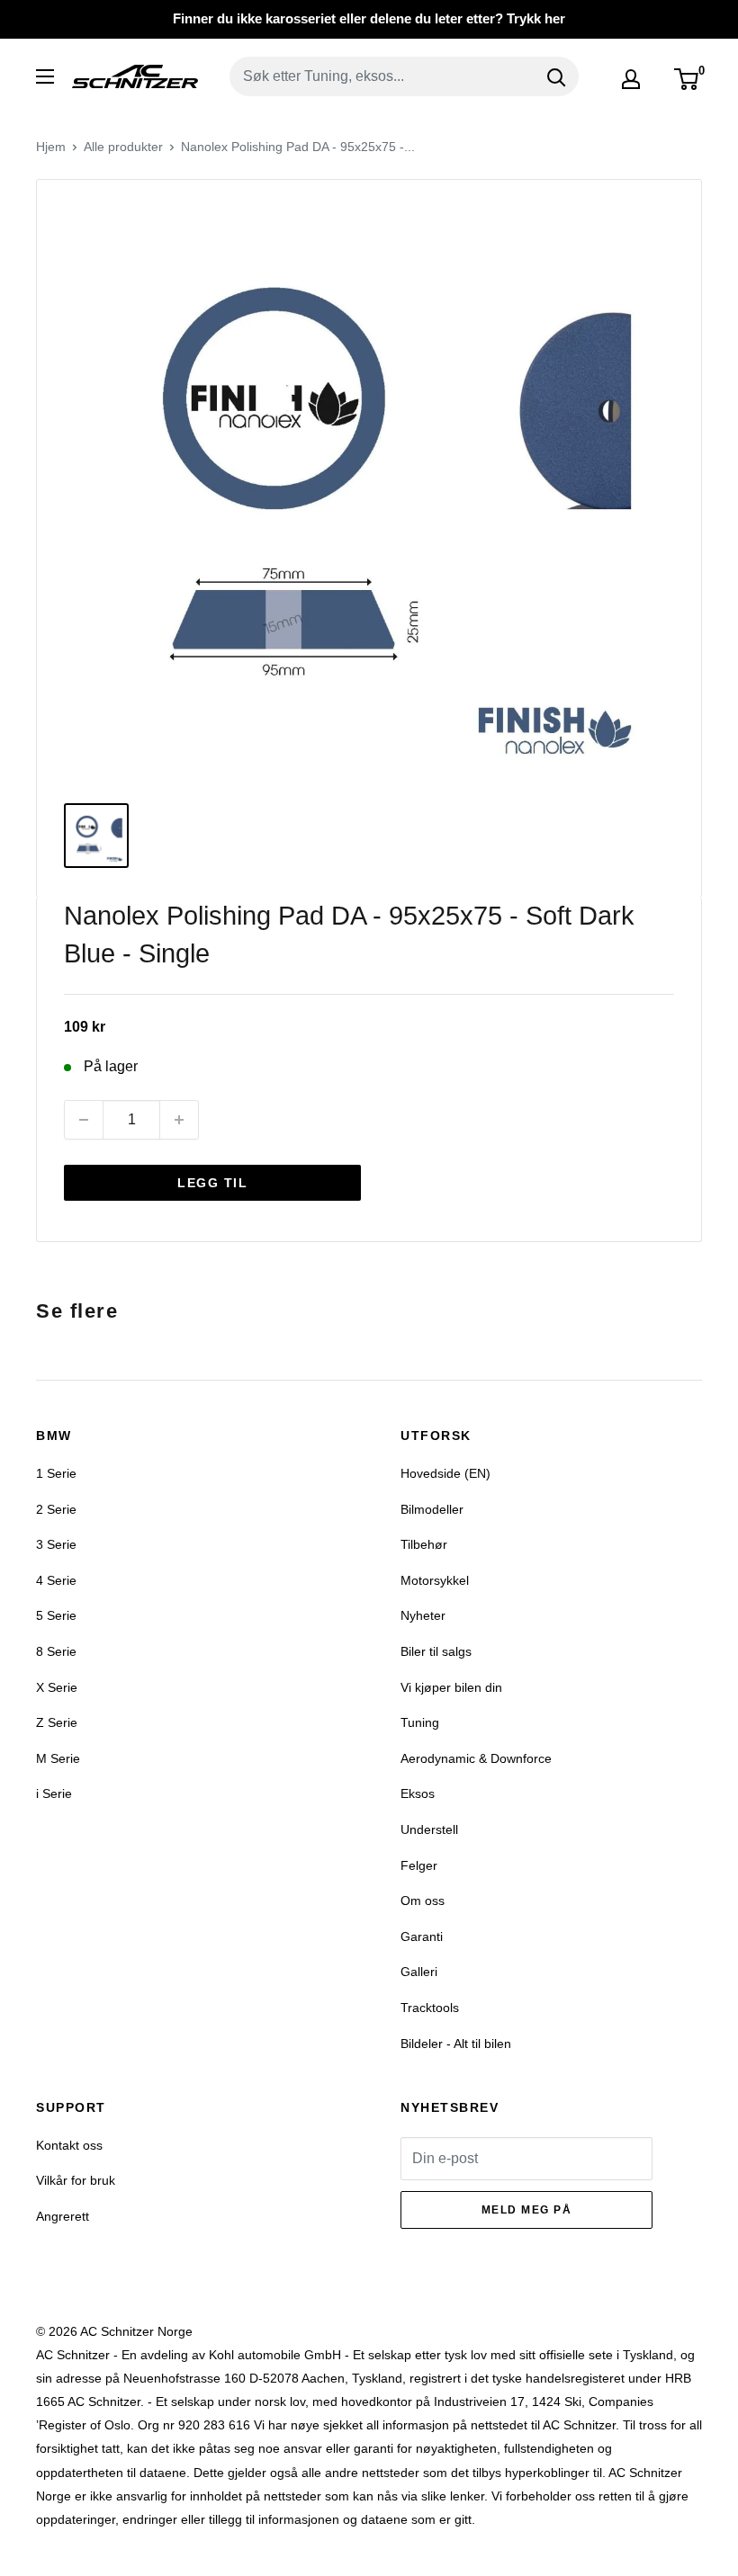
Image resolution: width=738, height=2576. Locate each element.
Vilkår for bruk (76, 2180)
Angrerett (63, 2216)
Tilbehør (424, 1544)
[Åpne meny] (45, 76)
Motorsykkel (435, 1580)
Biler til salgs (436, 1651)
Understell (429, 1829)
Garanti (422, 1936)
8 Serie (56, 1651)
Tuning (420, 1722)
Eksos (418, 1793)
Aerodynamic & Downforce (476, 1758)
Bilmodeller (432, 1509)
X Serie (57, 1687)
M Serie (58, 1758)
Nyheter (423, 1615)
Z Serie (57, 1722)
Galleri (419, 1972)
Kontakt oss (69, 2145)
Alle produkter (123, 147)
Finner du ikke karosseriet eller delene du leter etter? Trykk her (369, 18)
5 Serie (56, 1615)
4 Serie (56, 1580)
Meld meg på (527, 2210)
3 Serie (56, 1544)
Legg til (212, 1183)
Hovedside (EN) (445, 1473)
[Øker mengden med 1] (179, 1120)
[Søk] (556, 76)
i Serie (54, 1793)
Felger (419, 1865)
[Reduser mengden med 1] (84, 1120)
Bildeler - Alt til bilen (456, 2044)
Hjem (51, 147)
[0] (687, 79)
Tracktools (430, 2008)
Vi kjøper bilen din (451, 1687)
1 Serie (56, 1473)
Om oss (423, 1901)
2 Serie (56, 1509)
